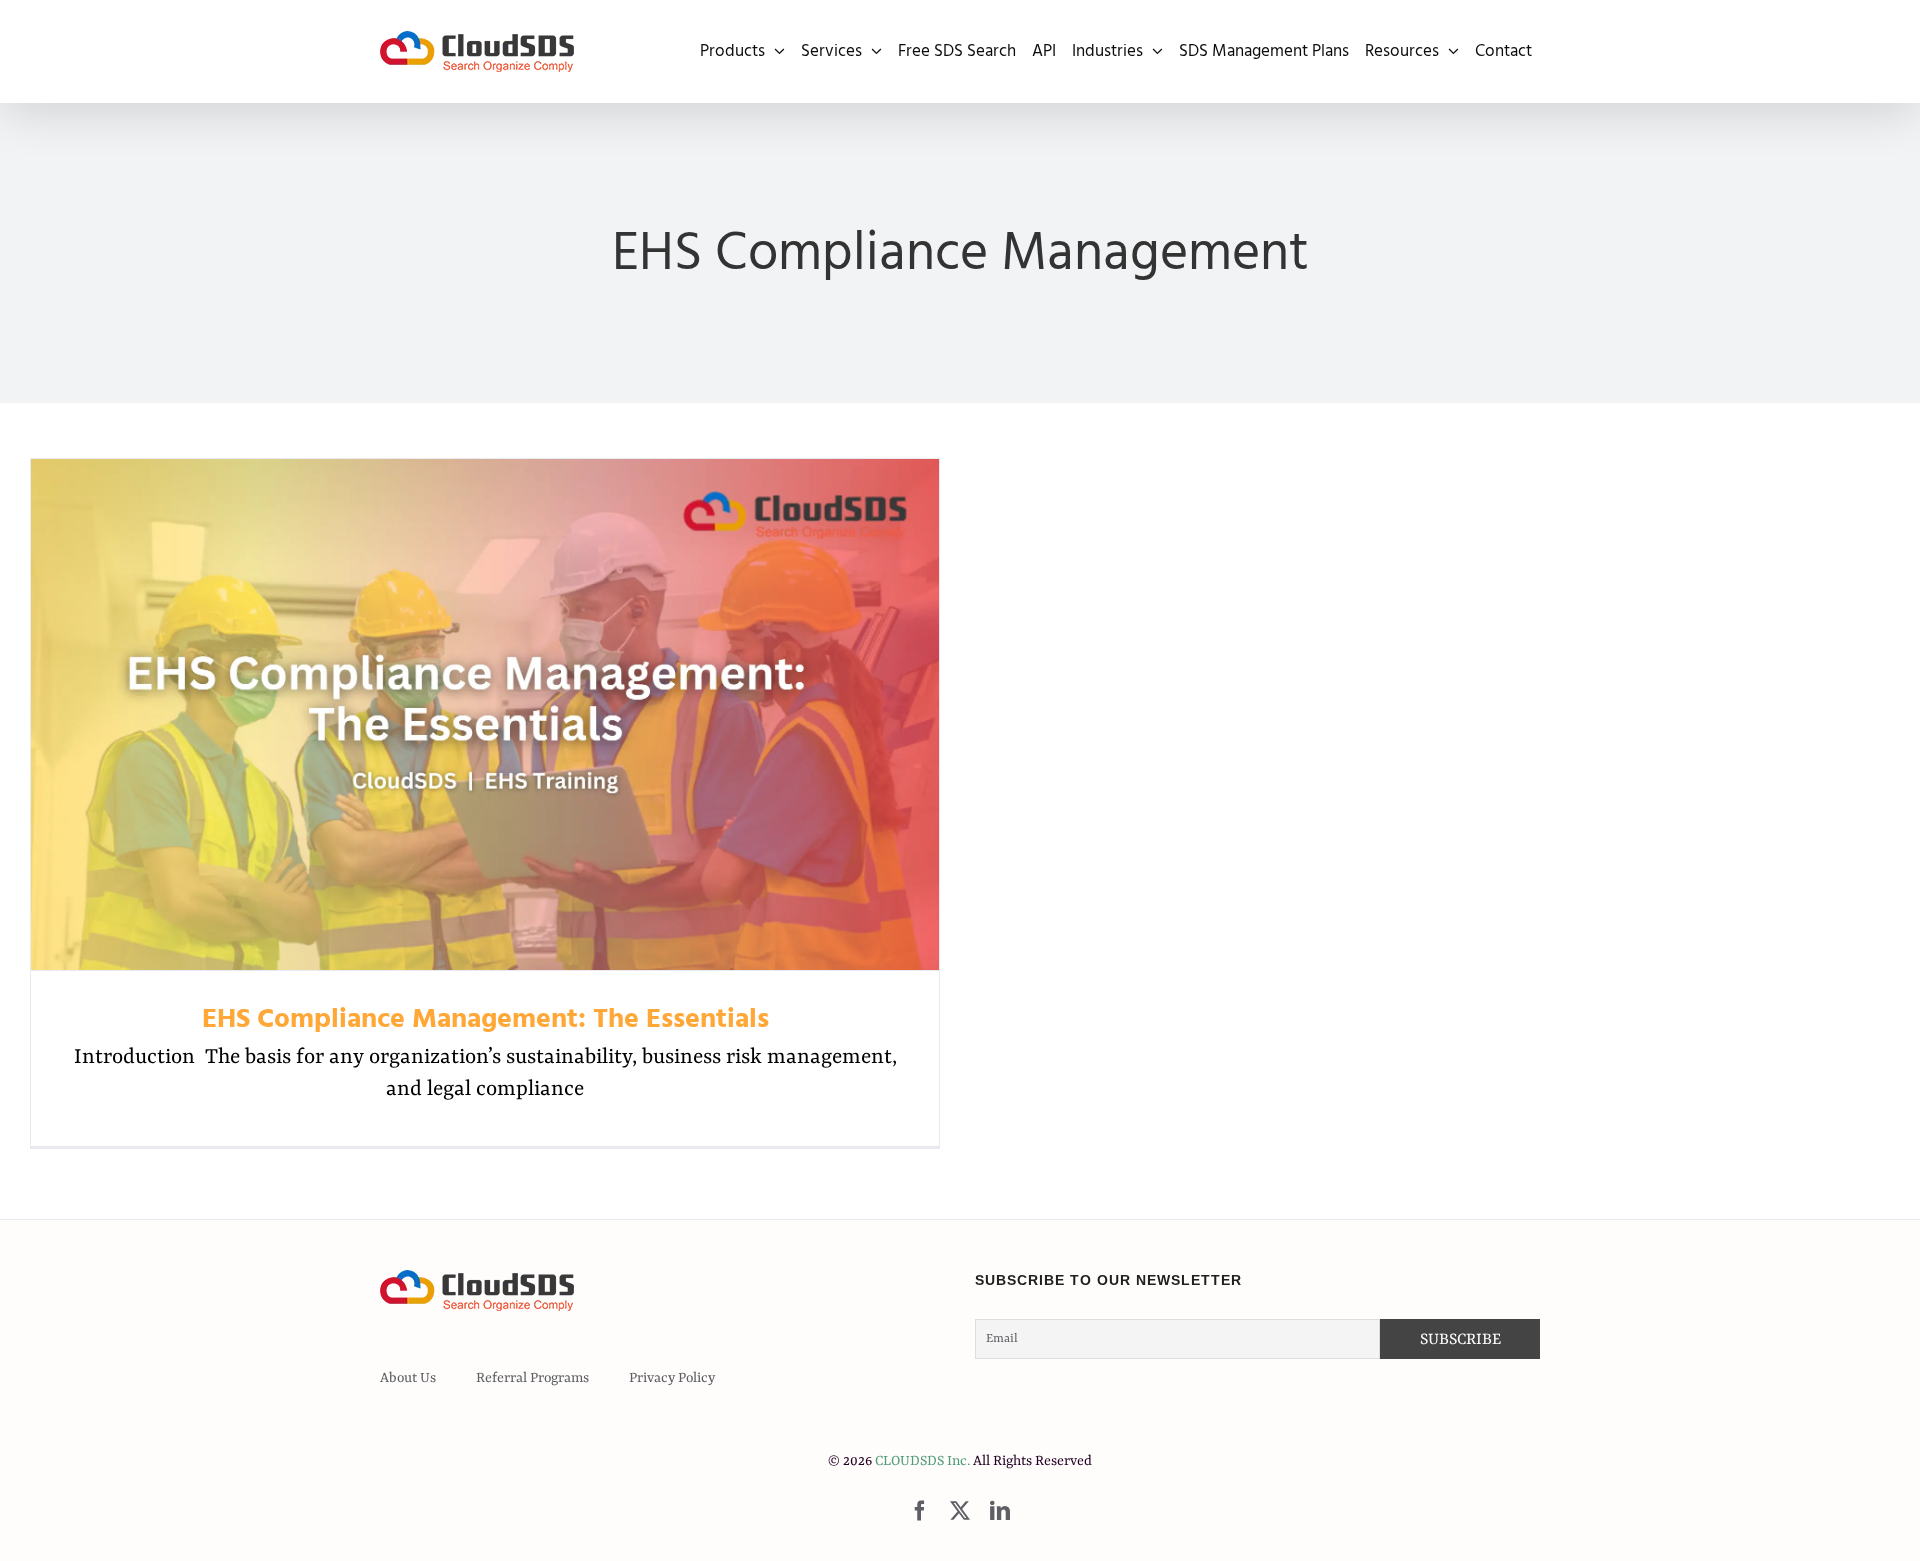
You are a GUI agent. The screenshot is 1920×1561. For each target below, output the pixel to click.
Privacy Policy (672, 1378)
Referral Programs (532, 1378)
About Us (408, 1378)
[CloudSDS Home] (477, 51)
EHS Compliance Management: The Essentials (485, 714)
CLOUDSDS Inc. (922, 1461)
